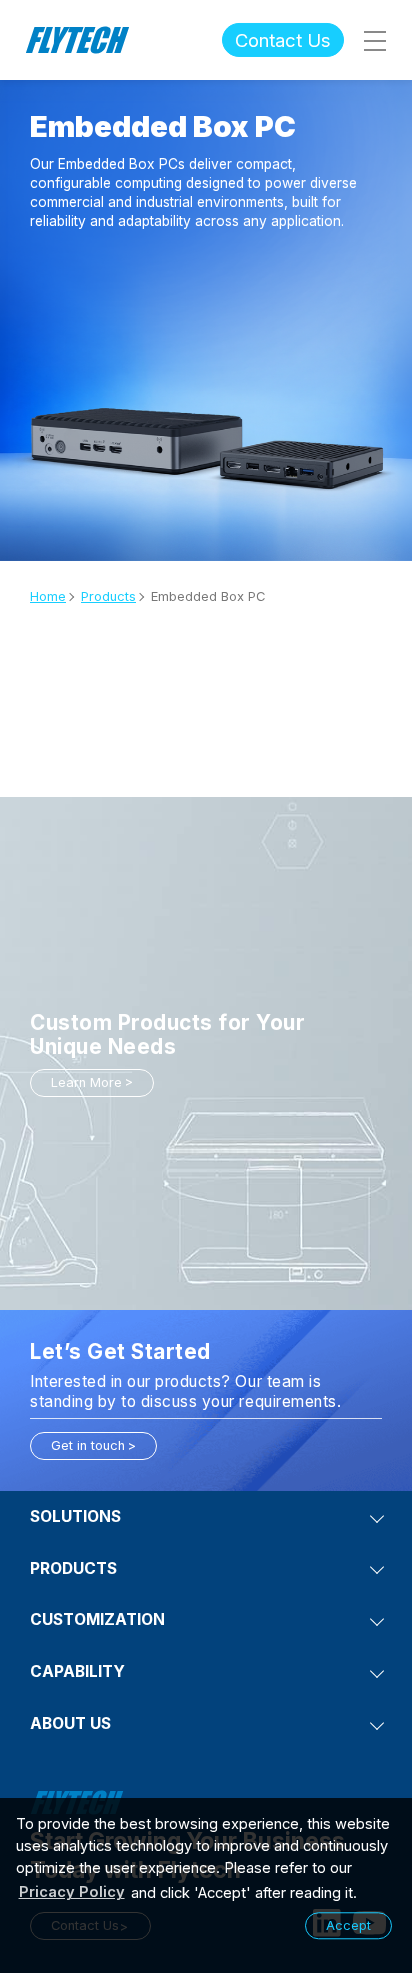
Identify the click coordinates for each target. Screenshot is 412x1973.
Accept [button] (348, 1925)
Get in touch (88, 1445)
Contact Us (283, 40)
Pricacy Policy (72, 1892)
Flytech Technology (78, 40)
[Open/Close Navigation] (374, 40)
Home (48, 596)
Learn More (86, 1082)
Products (108, 596)
